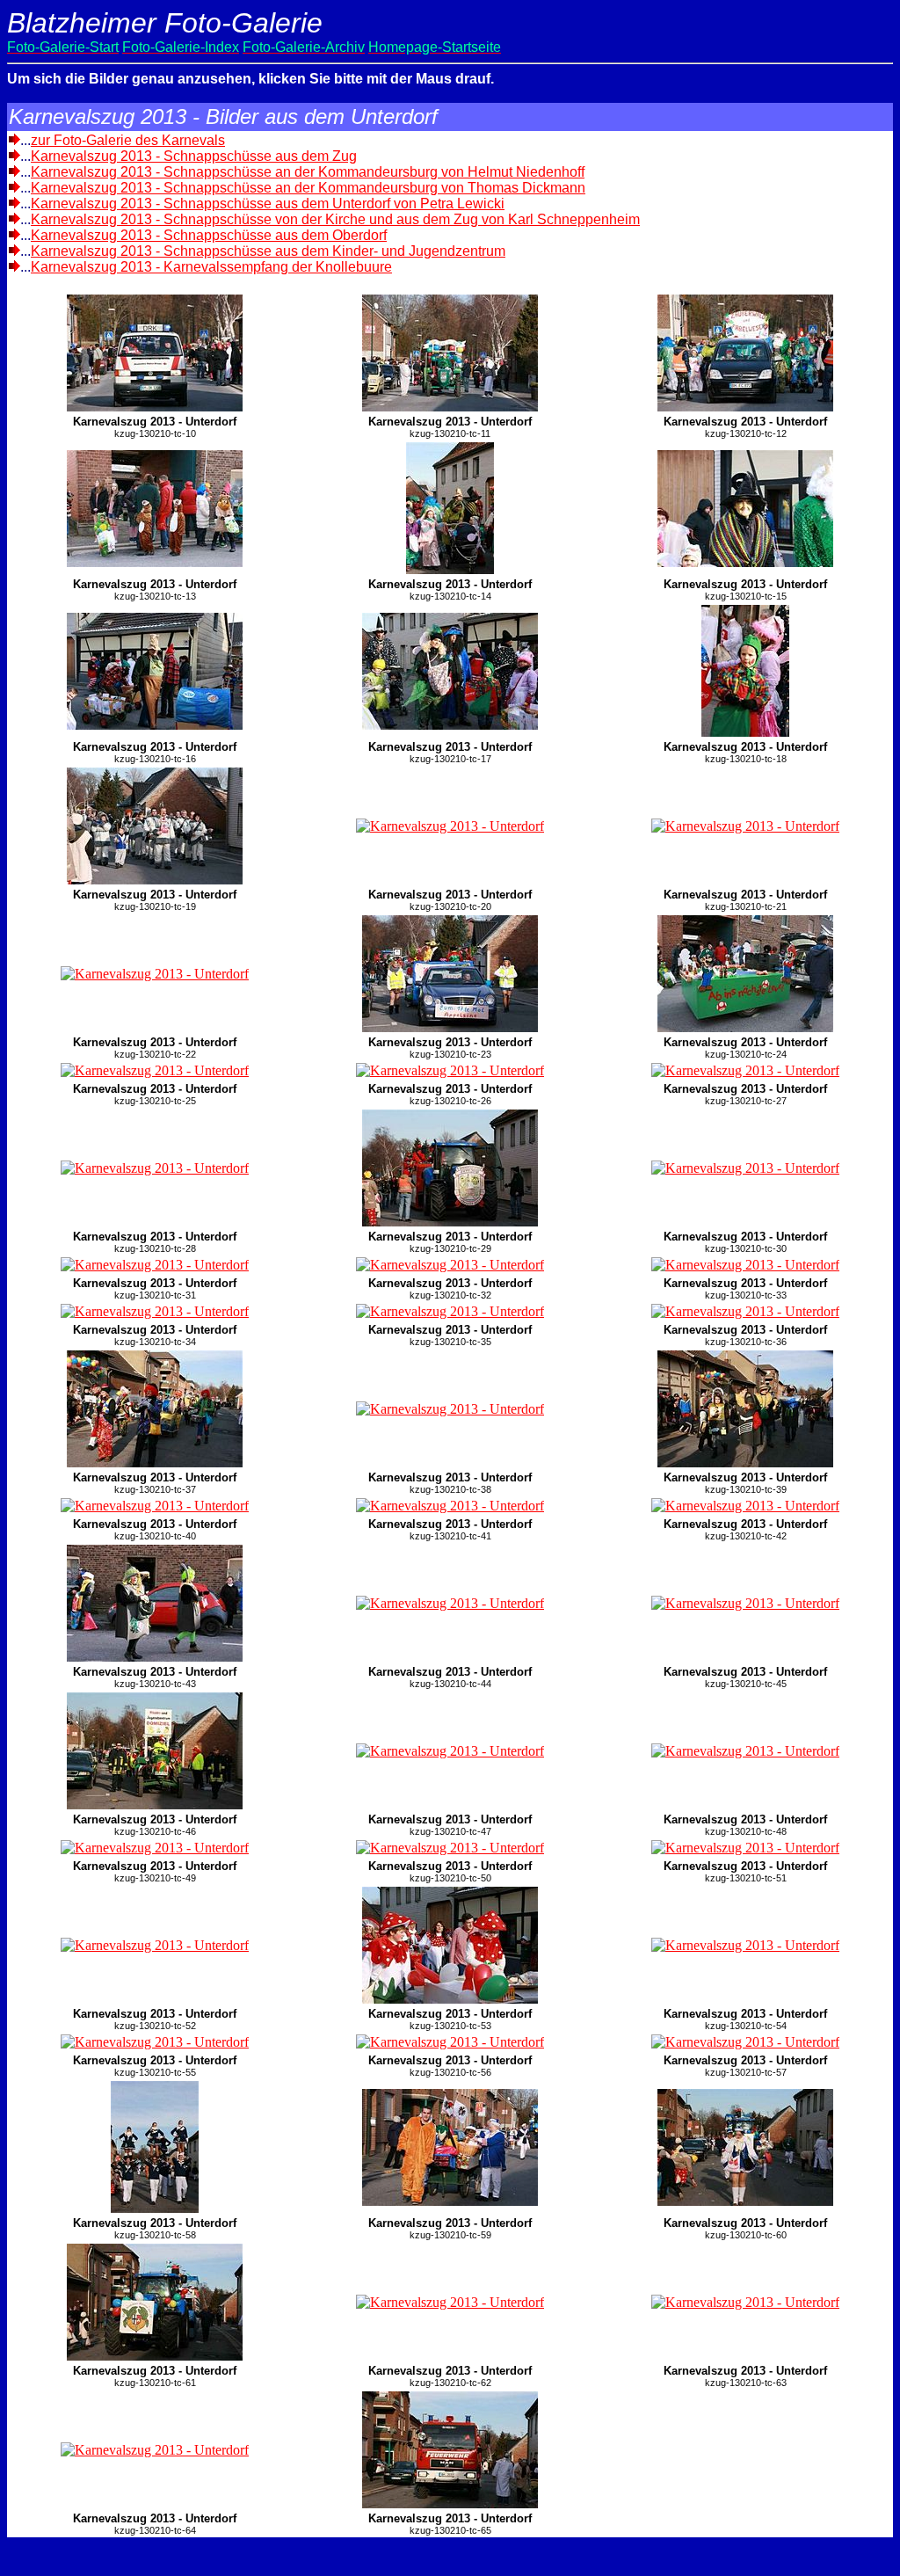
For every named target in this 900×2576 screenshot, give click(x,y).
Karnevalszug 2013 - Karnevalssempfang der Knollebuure (211, 267)
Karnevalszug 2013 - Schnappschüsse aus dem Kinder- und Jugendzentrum (268, 251)
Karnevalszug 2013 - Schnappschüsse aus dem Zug (194, 156)
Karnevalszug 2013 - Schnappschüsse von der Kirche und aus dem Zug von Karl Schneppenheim (335, 219)
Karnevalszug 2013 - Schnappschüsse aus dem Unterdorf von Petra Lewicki (268, 204)
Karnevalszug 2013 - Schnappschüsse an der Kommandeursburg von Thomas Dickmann (308, 188)
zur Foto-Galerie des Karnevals (128, 140)
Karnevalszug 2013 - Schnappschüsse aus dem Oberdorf (209, 235)
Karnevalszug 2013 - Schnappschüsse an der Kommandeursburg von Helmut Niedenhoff (308, 172)
